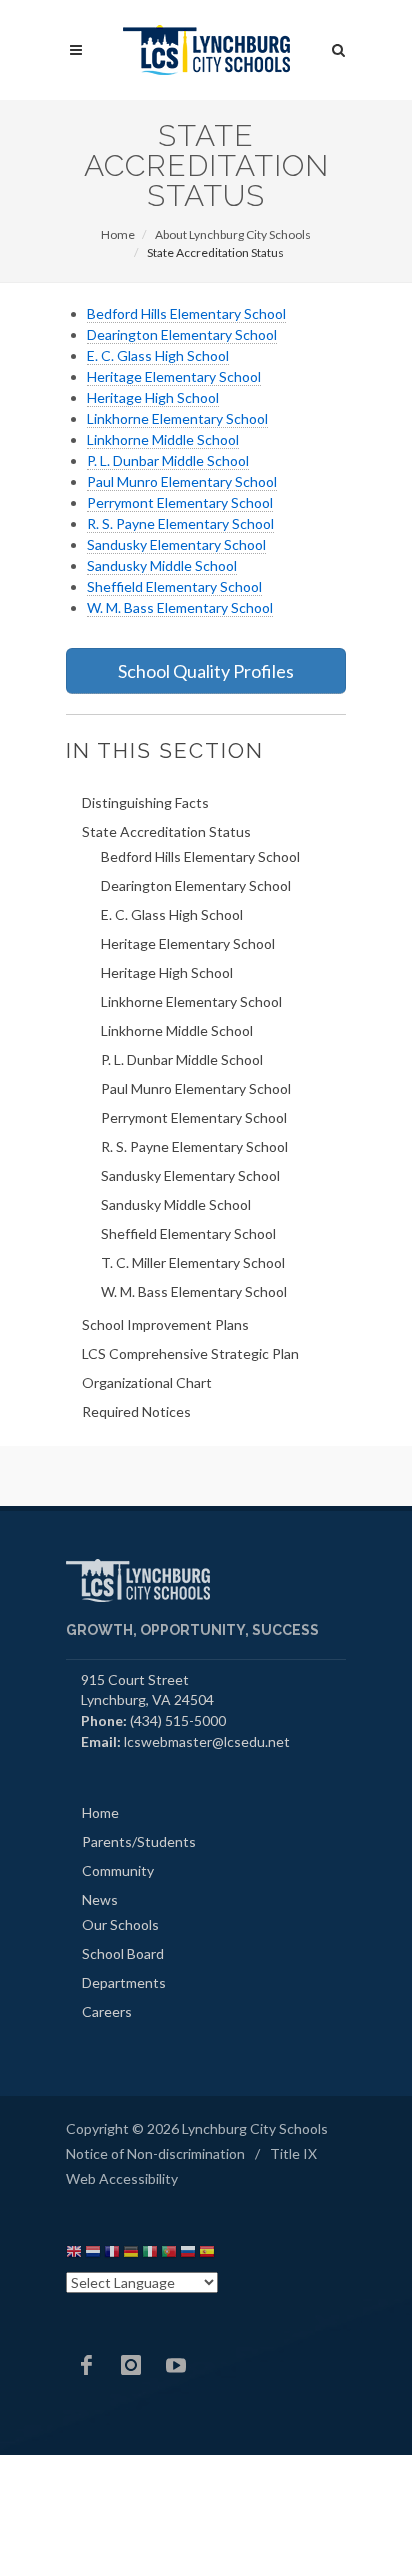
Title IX (293, 2153)
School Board (123, 1953)
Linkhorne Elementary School (177, 418)
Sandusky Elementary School (176, 544)
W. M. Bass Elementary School (180, 607)
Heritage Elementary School (174, 376)
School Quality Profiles (206, 671)
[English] (74, 2254)
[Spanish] (207, 2254)
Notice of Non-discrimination (155, 2153)
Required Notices (136, 1411)
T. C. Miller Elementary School (193, 1262)
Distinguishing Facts (145, 802)
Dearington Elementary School (182, 334)
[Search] (339, 47)
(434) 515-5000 (178, 1720)
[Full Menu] (76, 50)
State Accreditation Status (166, 831)
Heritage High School (153, 397)
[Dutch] (93, 2254)
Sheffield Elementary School (174, 586)
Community (118, 1870)
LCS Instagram (131, 2365)
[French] (112, 2254)
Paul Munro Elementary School (182, 481)
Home (118, 234)
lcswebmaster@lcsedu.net (207, 1741)
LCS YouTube (176, 2365)
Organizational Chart (147, 1382)
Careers (107, 2011)
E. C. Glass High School (158, 355)
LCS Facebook (86, 2365)
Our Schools (120, 1924)
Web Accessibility (122, 2178)
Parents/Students (139, 1841)
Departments (124, 1982)
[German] (131, 2254)
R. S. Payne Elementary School (180, 523)
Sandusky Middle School (162, 565)
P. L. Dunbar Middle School (168, 460)
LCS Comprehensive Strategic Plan (190, 1353)
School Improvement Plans (165, 1324)
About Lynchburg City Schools (233, 234)
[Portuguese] (169, 2254)
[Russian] (188, 2254)
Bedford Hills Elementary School (186, 313)
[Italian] (150, 2254)
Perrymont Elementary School (180, 502)
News (100, 1899)
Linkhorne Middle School (163, 439)
